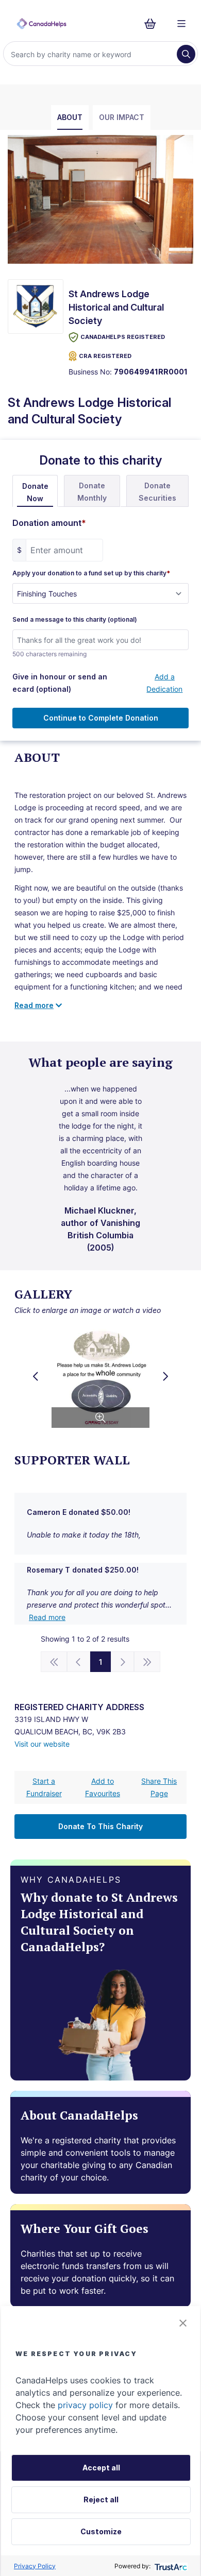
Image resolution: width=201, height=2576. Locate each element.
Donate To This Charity (100, 1826)
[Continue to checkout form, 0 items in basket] (153, 24)
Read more (47, 1617)
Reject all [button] (101, 2500)
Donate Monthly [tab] (92, 492)
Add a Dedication (164, 683)
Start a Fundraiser (44, 1787)
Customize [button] (101, 2531)
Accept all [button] (101, 2468)
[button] (183, 2323)
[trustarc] (170, 2566)
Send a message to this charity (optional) (75, 620)
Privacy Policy (35, 2566)
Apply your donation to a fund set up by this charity (91, 573)
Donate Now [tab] (35, 492)
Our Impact (122, 117)
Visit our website (42, 1744)
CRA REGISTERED (105, 356)
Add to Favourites (103, 1787)
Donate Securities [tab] (157, 492)
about (70, 117)
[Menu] (181, 24)
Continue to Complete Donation (101, 718)
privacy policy (85, 2405)
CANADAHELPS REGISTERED (123, 337)
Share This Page (159, 1787)
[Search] (186, 54)
